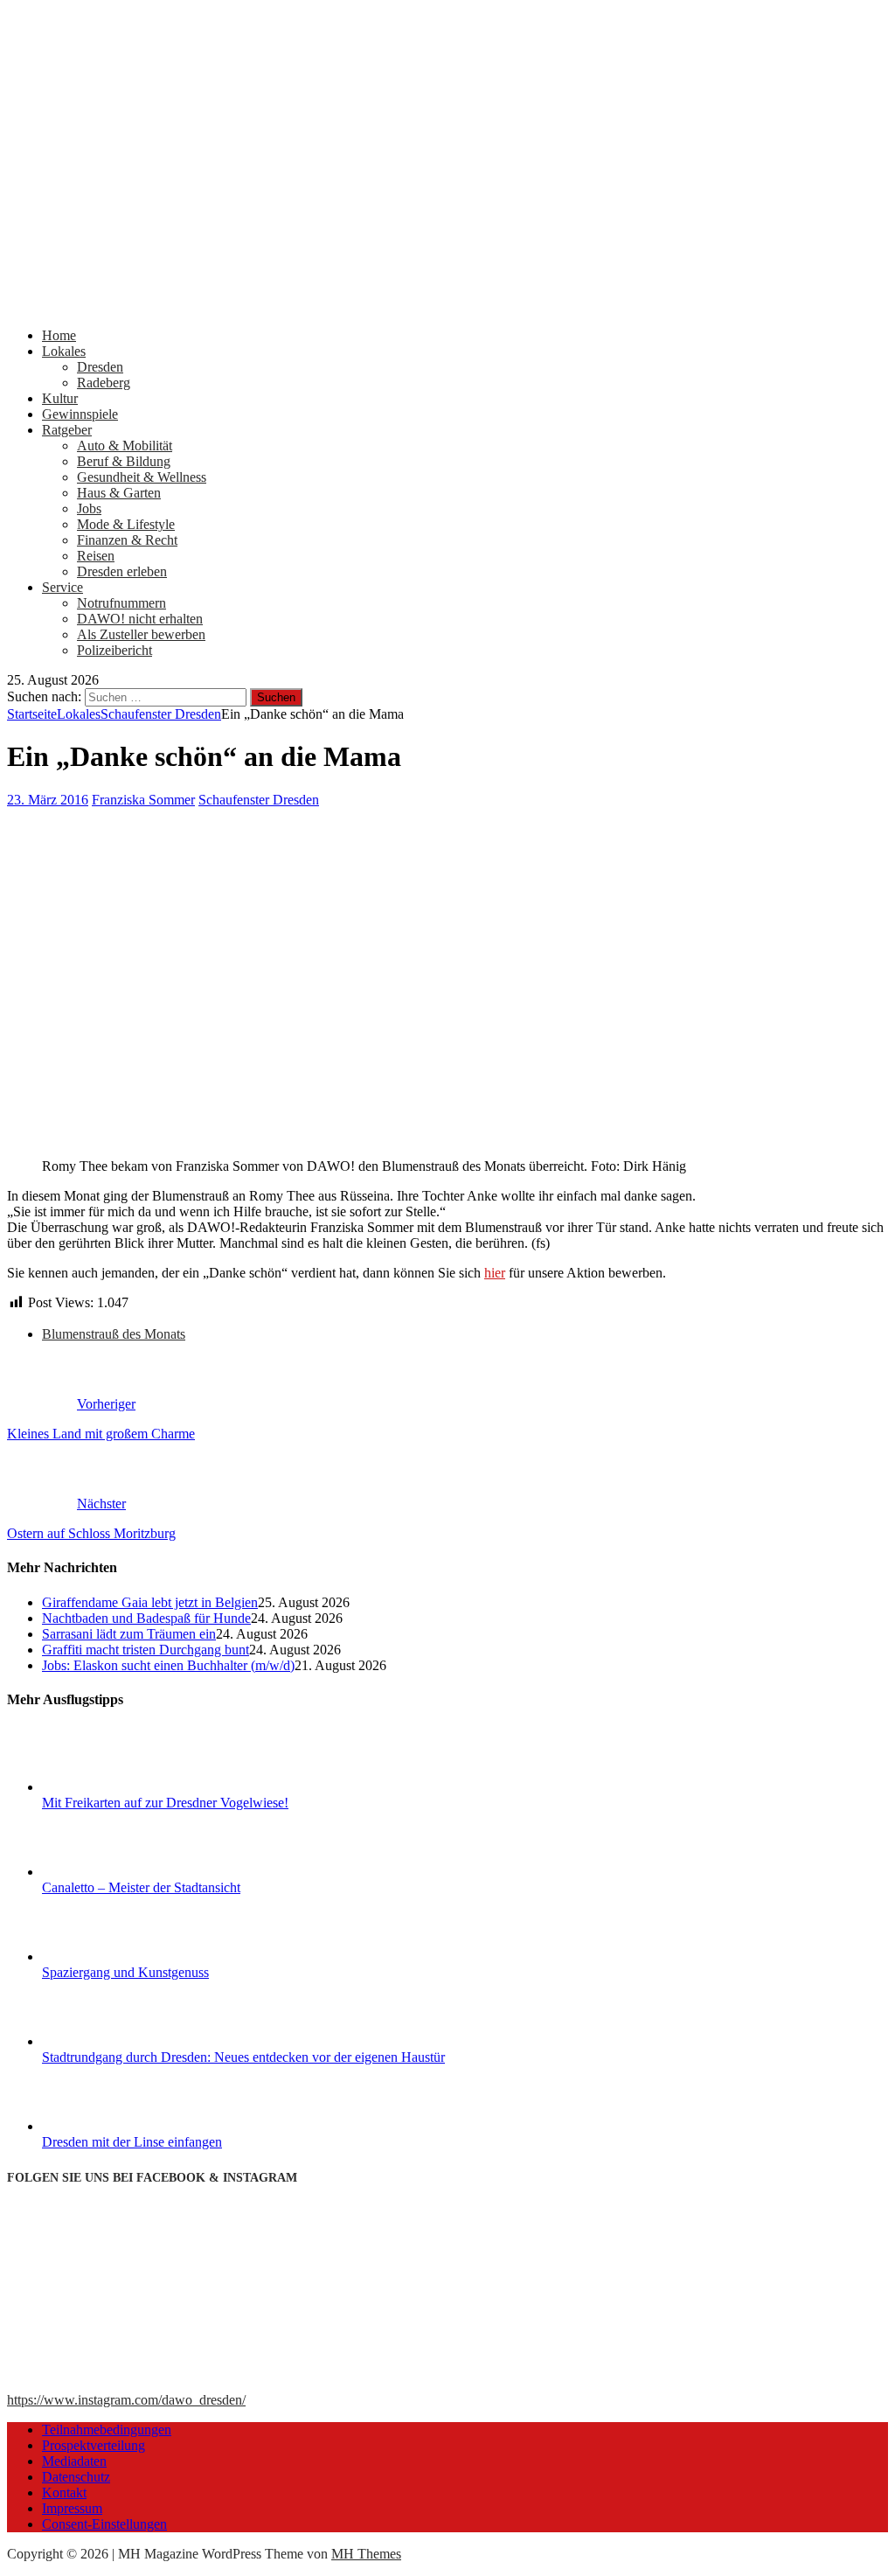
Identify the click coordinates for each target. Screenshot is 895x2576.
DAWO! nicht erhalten (140, 619)
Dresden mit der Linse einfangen (132, 2142)
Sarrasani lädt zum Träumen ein (129, 1634)
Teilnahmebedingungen (107, 2430)
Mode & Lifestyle (126, 524)
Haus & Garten (119, 493)
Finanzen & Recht (127, 540)
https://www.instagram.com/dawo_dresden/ (126, 2400)
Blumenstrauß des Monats (114, 1334)
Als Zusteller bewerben (141, 634)
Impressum (72, 2508)
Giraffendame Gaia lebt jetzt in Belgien (150, 1602)
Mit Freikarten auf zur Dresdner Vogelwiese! (165, 1803)
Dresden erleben (122, 571)
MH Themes (366, 2554)
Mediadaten (74, 2461)
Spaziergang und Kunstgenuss (125, 1972)
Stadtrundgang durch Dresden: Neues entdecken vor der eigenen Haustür (243, 2057)
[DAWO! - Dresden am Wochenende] (447, 306)
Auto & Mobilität (125, 446)
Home (59, 335)
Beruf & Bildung (124, 461)
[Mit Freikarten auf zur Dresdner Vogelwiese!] (108, 1787)
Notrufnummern (121, 603)
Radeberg (104, 383)
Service (62, 587)
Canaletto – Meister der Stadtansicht (141, 1887)
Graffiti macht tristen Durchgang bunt (146, 1650)
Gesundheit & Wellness (142, 477)
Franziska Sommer (143, 800)
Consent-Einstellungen (104, 2524)
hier (495, 1273)
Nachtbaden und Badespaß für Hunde (146, 1618)
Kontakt (64, 2492)
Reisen (96, 556)
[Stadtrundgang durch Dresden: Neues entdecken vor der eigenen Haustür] (108, 2041)
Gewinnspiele (80, 414)
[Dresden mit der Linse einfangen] (108, 2126)
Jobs (89, 508)
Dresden (100, 367)
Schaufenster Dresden (259, 800)
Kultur (60, 398)
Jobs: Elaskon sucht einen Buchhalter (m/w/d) (168, 1665)
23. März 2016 (48, 800)
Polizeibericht (114, 650)
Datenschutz (76, 2477)
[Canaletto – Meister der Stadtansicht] (108, 1872)
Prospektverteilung (94, 2445)
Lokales (64, 351)
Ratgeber (67, 430)
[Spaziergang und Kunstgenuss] (108, 1956)
